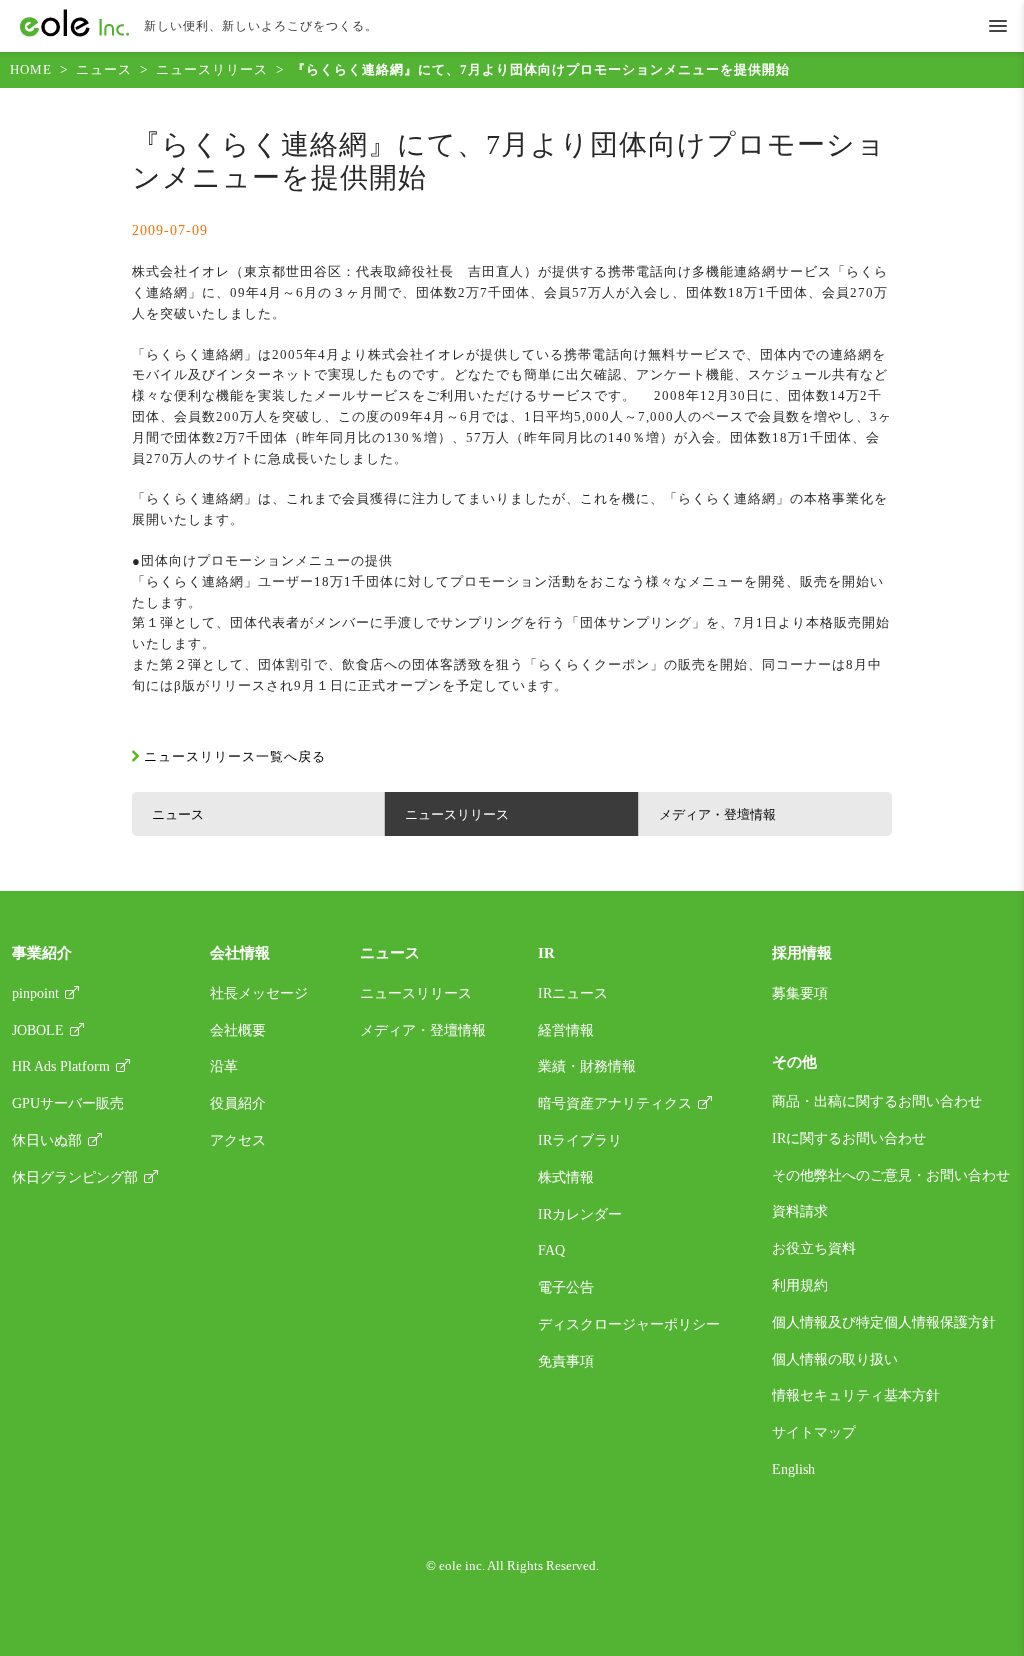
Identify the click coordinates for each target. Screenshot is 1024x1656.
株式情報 (566, 1177)
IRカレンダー (580, 1214)
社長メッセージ (259, 993)
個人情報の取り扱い (835, 1359)
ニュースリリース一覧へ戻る (235, 756)
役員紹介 (238, 1103)
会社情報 (240, 953)
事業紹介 (42, 953)
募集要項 (800, 993)
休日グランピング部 (75, 1177)
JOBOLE (38, 1030)
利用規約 (800, 1285)
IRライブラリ (580, 1140)
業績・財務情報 (587, 1066)
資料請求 (800, 1211)
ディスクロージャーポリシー (629, 1324)
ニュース (104, 69)
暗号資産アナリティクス (615, 1103)
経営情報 (566, 1030)
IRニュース (573, 993)
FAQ (551, 1250)
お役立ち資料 (814, 1248)
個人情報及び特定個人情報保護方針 (884, 1322)
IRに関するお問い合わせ (849, 1138)
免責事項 (566, 1361)
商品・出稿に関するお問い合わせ (877, 1101)
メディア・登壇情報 (717, 814)
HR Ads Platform (61, 1066)
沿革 (224, 1066)
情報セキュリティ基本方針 (856, 1395)
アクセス (238, 1140)
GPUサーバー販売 (68, 1103)
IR (546, 953)
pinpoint (35, 993)
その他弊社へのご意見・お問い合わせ (891, 1175)
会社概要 (238, 1030)
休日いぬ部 (47, 1140)
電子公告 (566, 1287)
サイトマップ (814, 1432)
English (793, 1469)
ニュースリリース (212, 69)
